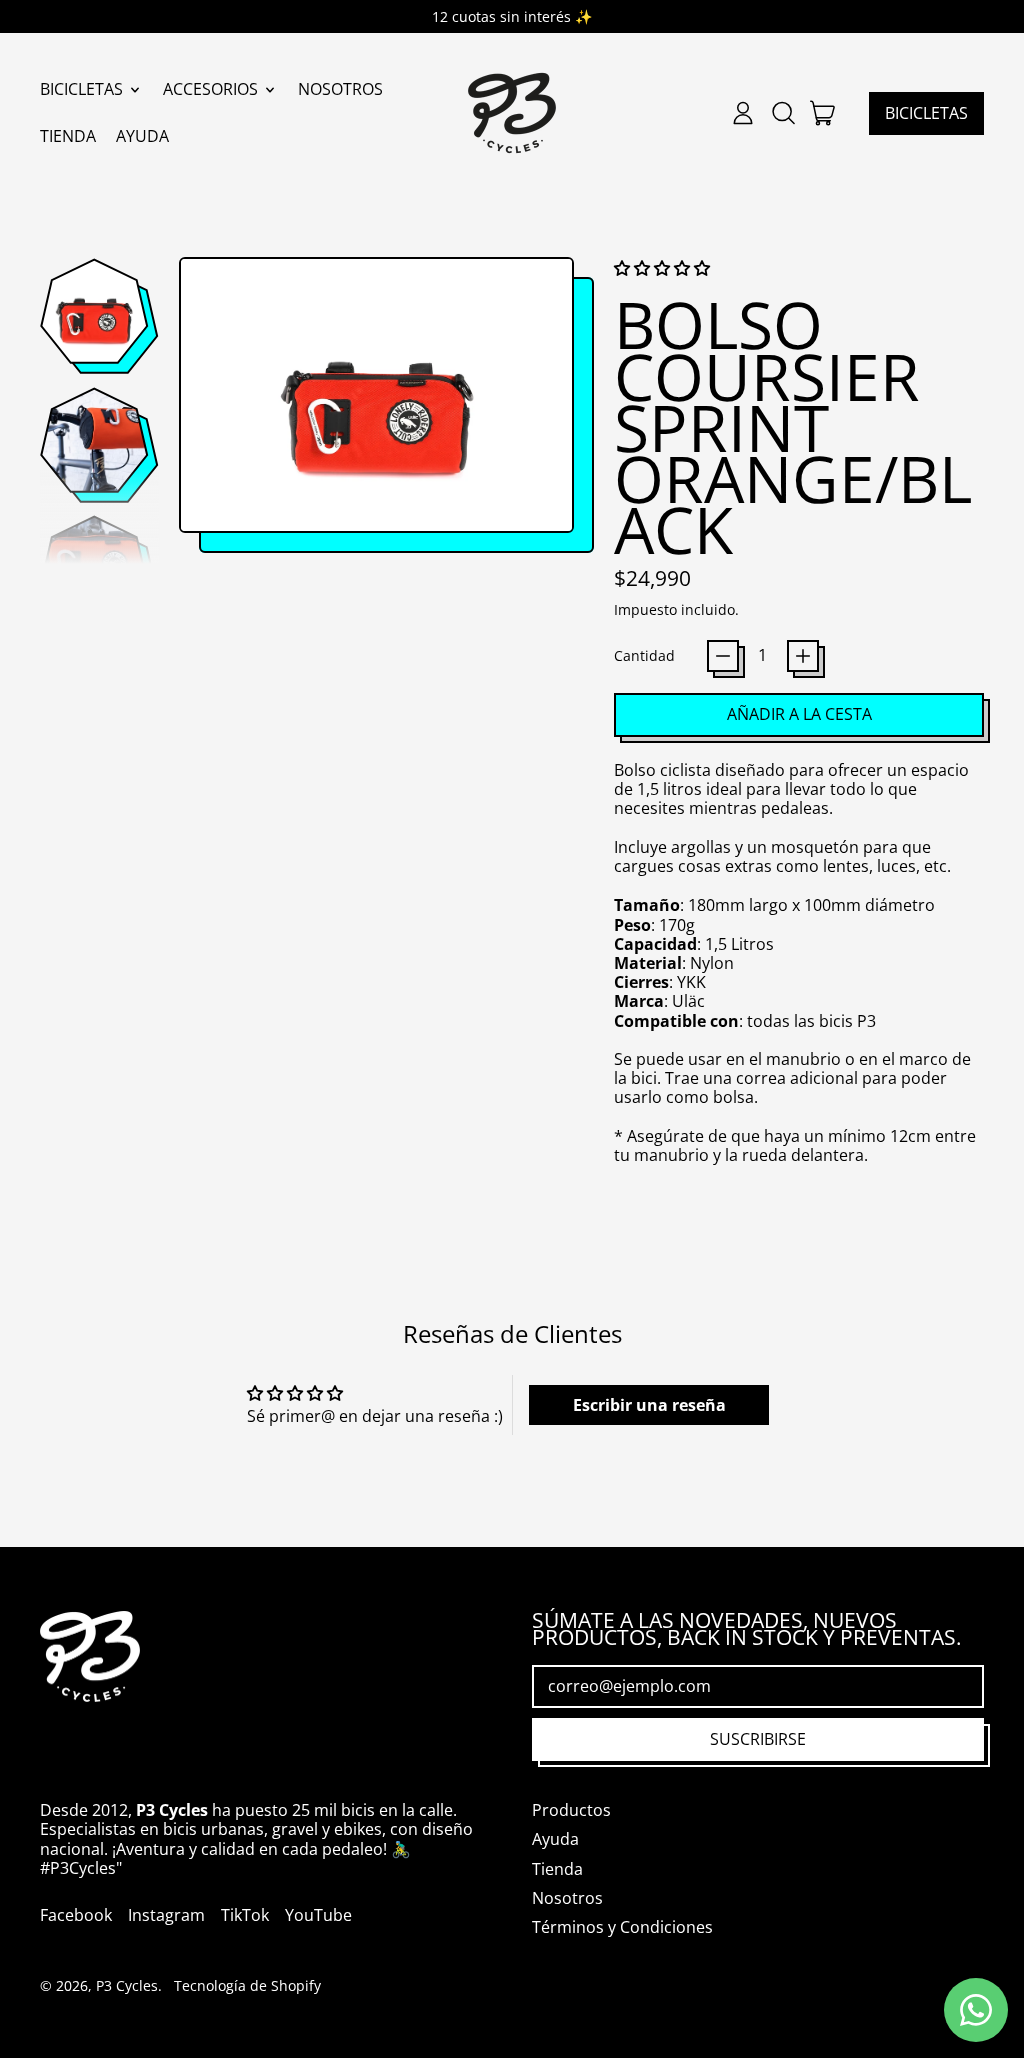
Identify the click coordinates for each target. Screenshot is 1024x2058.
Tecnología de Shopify (247, 1985)
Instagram (166, 1915)
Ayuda (142, 136)
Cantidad (644, 655)
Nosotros (340, 89)
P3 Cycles (127, 1985)
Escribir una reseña (649, 1405)
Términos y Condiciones (622, 1927)
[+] (803, 656)
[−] (723, 656)
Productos (571, 1810)
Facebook (76, 1915)
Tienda (68, 136)
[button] (783, 113)
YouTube (318, 1915)
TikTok (245, 1915)
